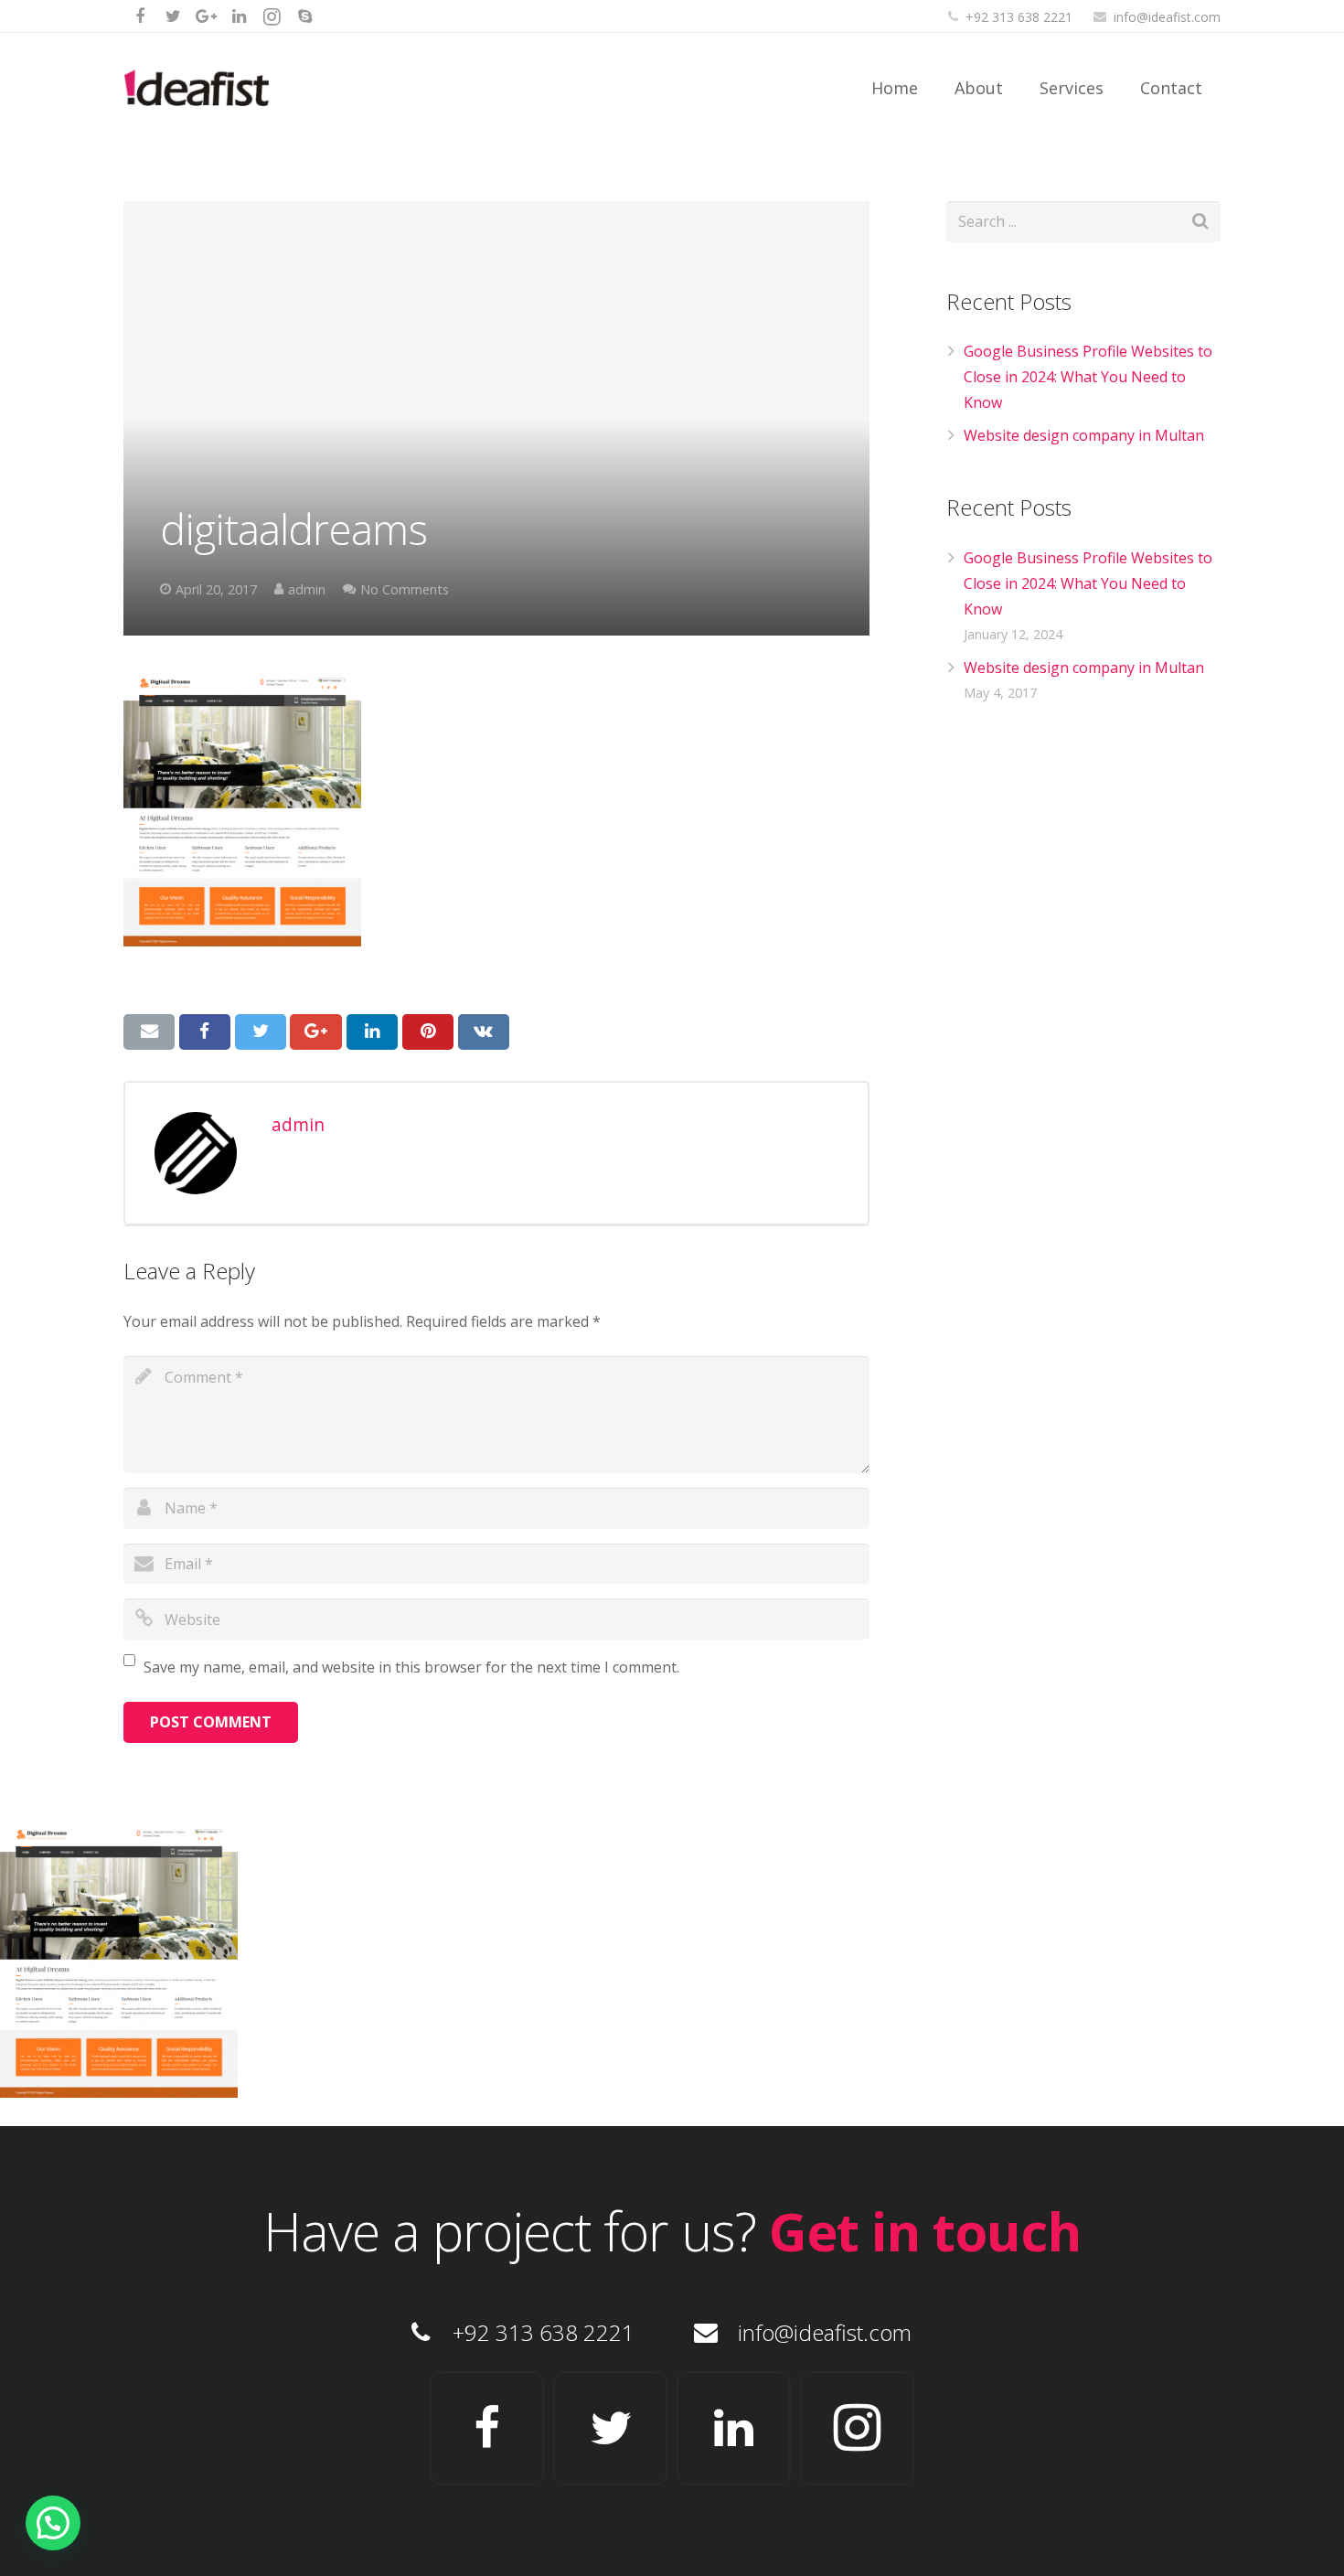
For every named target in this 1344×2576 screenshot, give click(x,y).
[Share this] (205, 1031)
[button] (53, 2523)
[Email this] (149, 1031)
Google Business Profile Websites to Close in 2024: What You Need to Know (1088, 377)
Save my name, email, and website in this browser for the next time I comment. (411, 1667)
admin (307, 589)
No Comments (405, 589)
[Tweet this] (261, 1031)
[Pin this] (428, 1031)
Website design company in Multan (1084, 435)
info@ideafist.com (1167, 17)
